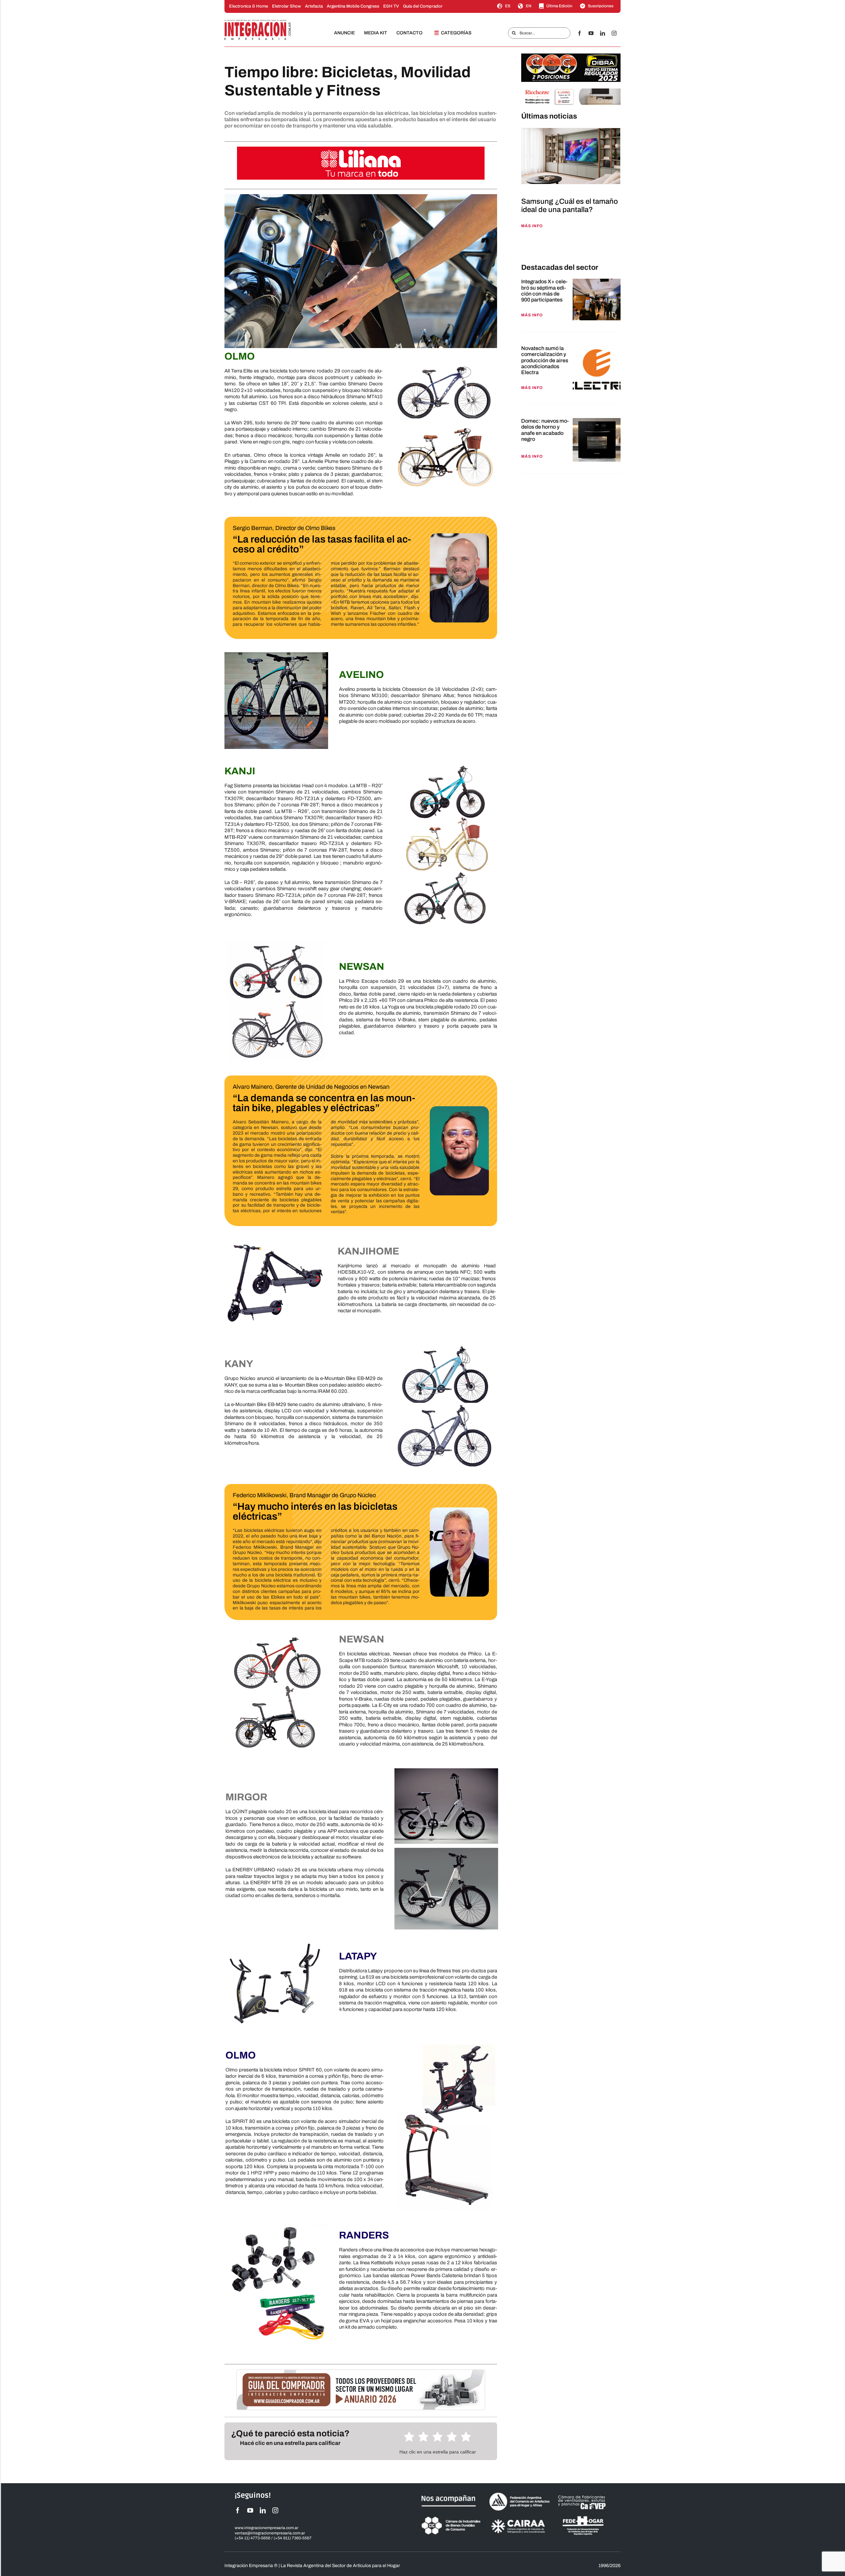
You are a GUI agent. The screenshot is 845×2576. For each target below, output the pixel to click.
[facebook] (579, 33)
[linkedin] (603, 33)
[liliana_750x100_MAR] (361, 149)
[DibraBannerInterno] (571, 56)
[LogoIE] (258, 22)
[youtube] (591, 33)
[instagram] (614, 33)
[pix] (523, 247)
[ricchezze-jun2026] (571, 91)
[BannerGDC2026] (361, 2372)
